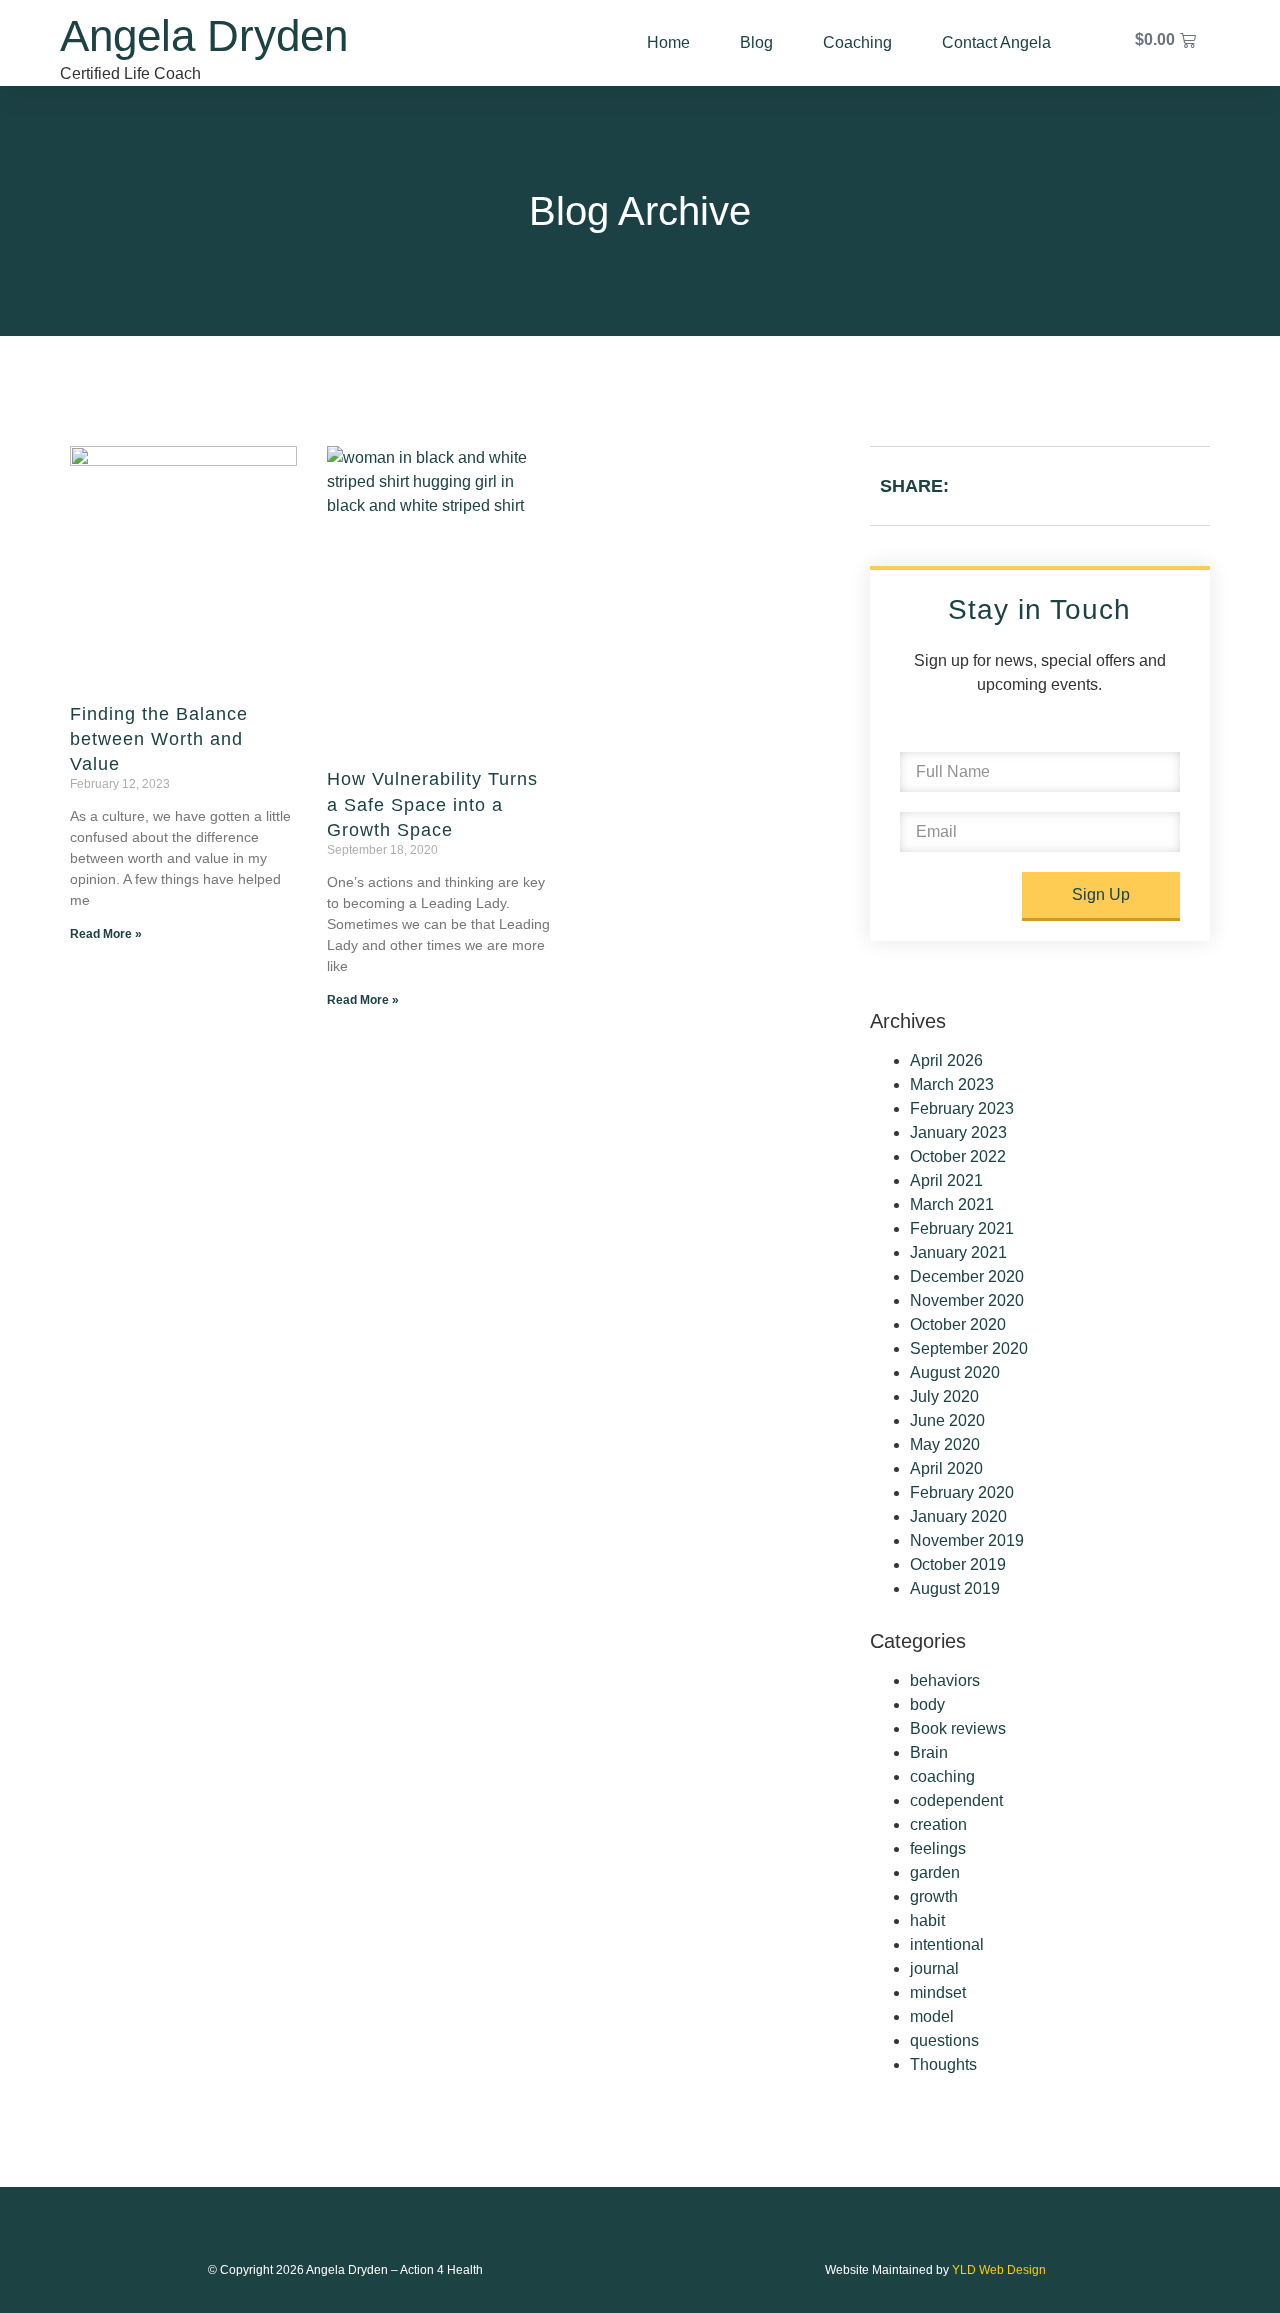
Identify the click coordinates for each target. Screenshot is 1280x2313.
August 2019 (955, 1588)
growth (934, 1896)
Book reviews (958, 1728)
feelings (938, 1848)
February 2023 (962, 1108)
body (927, 1704)
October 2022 (958, 1156)
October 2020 (958, 1324)
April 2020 (946, 1468)
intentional (947, 1944)
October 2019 (958, 1564)
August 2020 (955, 1372)
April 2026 (946, 1060)
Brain (929, 1752)
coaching (942, 1776)
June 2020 (947, 1420)
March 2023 (952, 1084)
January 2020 (958, 1516)
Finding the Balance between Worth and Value (159, 739)
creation (938, 1824)
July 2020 (944, 1396)
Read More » (106, 934)
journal (934, 1968)
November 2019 (967, 1540)
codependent (956, 1800)
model (932, 2016)
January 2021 (958, 1252)
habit (927, 1920)
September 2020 (969, 1348)
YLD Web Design (999, 2270)
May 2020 (945, 1444)
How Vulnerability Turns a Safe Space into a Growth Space (432, 804)
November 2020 (967, 1300)
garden (935, 1872)
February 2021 (962, 1228)
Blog (756, 42)
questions (944, 2040)
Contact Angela (996, 42)
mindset (938, 1992)
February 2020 (962, 1492)
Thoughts (943, 2064)
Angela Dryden (204, 35)
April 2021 (946, 1180)
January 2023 (958, 1132)
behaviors (945, 1680)
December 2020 (967, 1276)
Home (668, 42)
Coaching (857, 42)
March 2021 (952, 1204)
